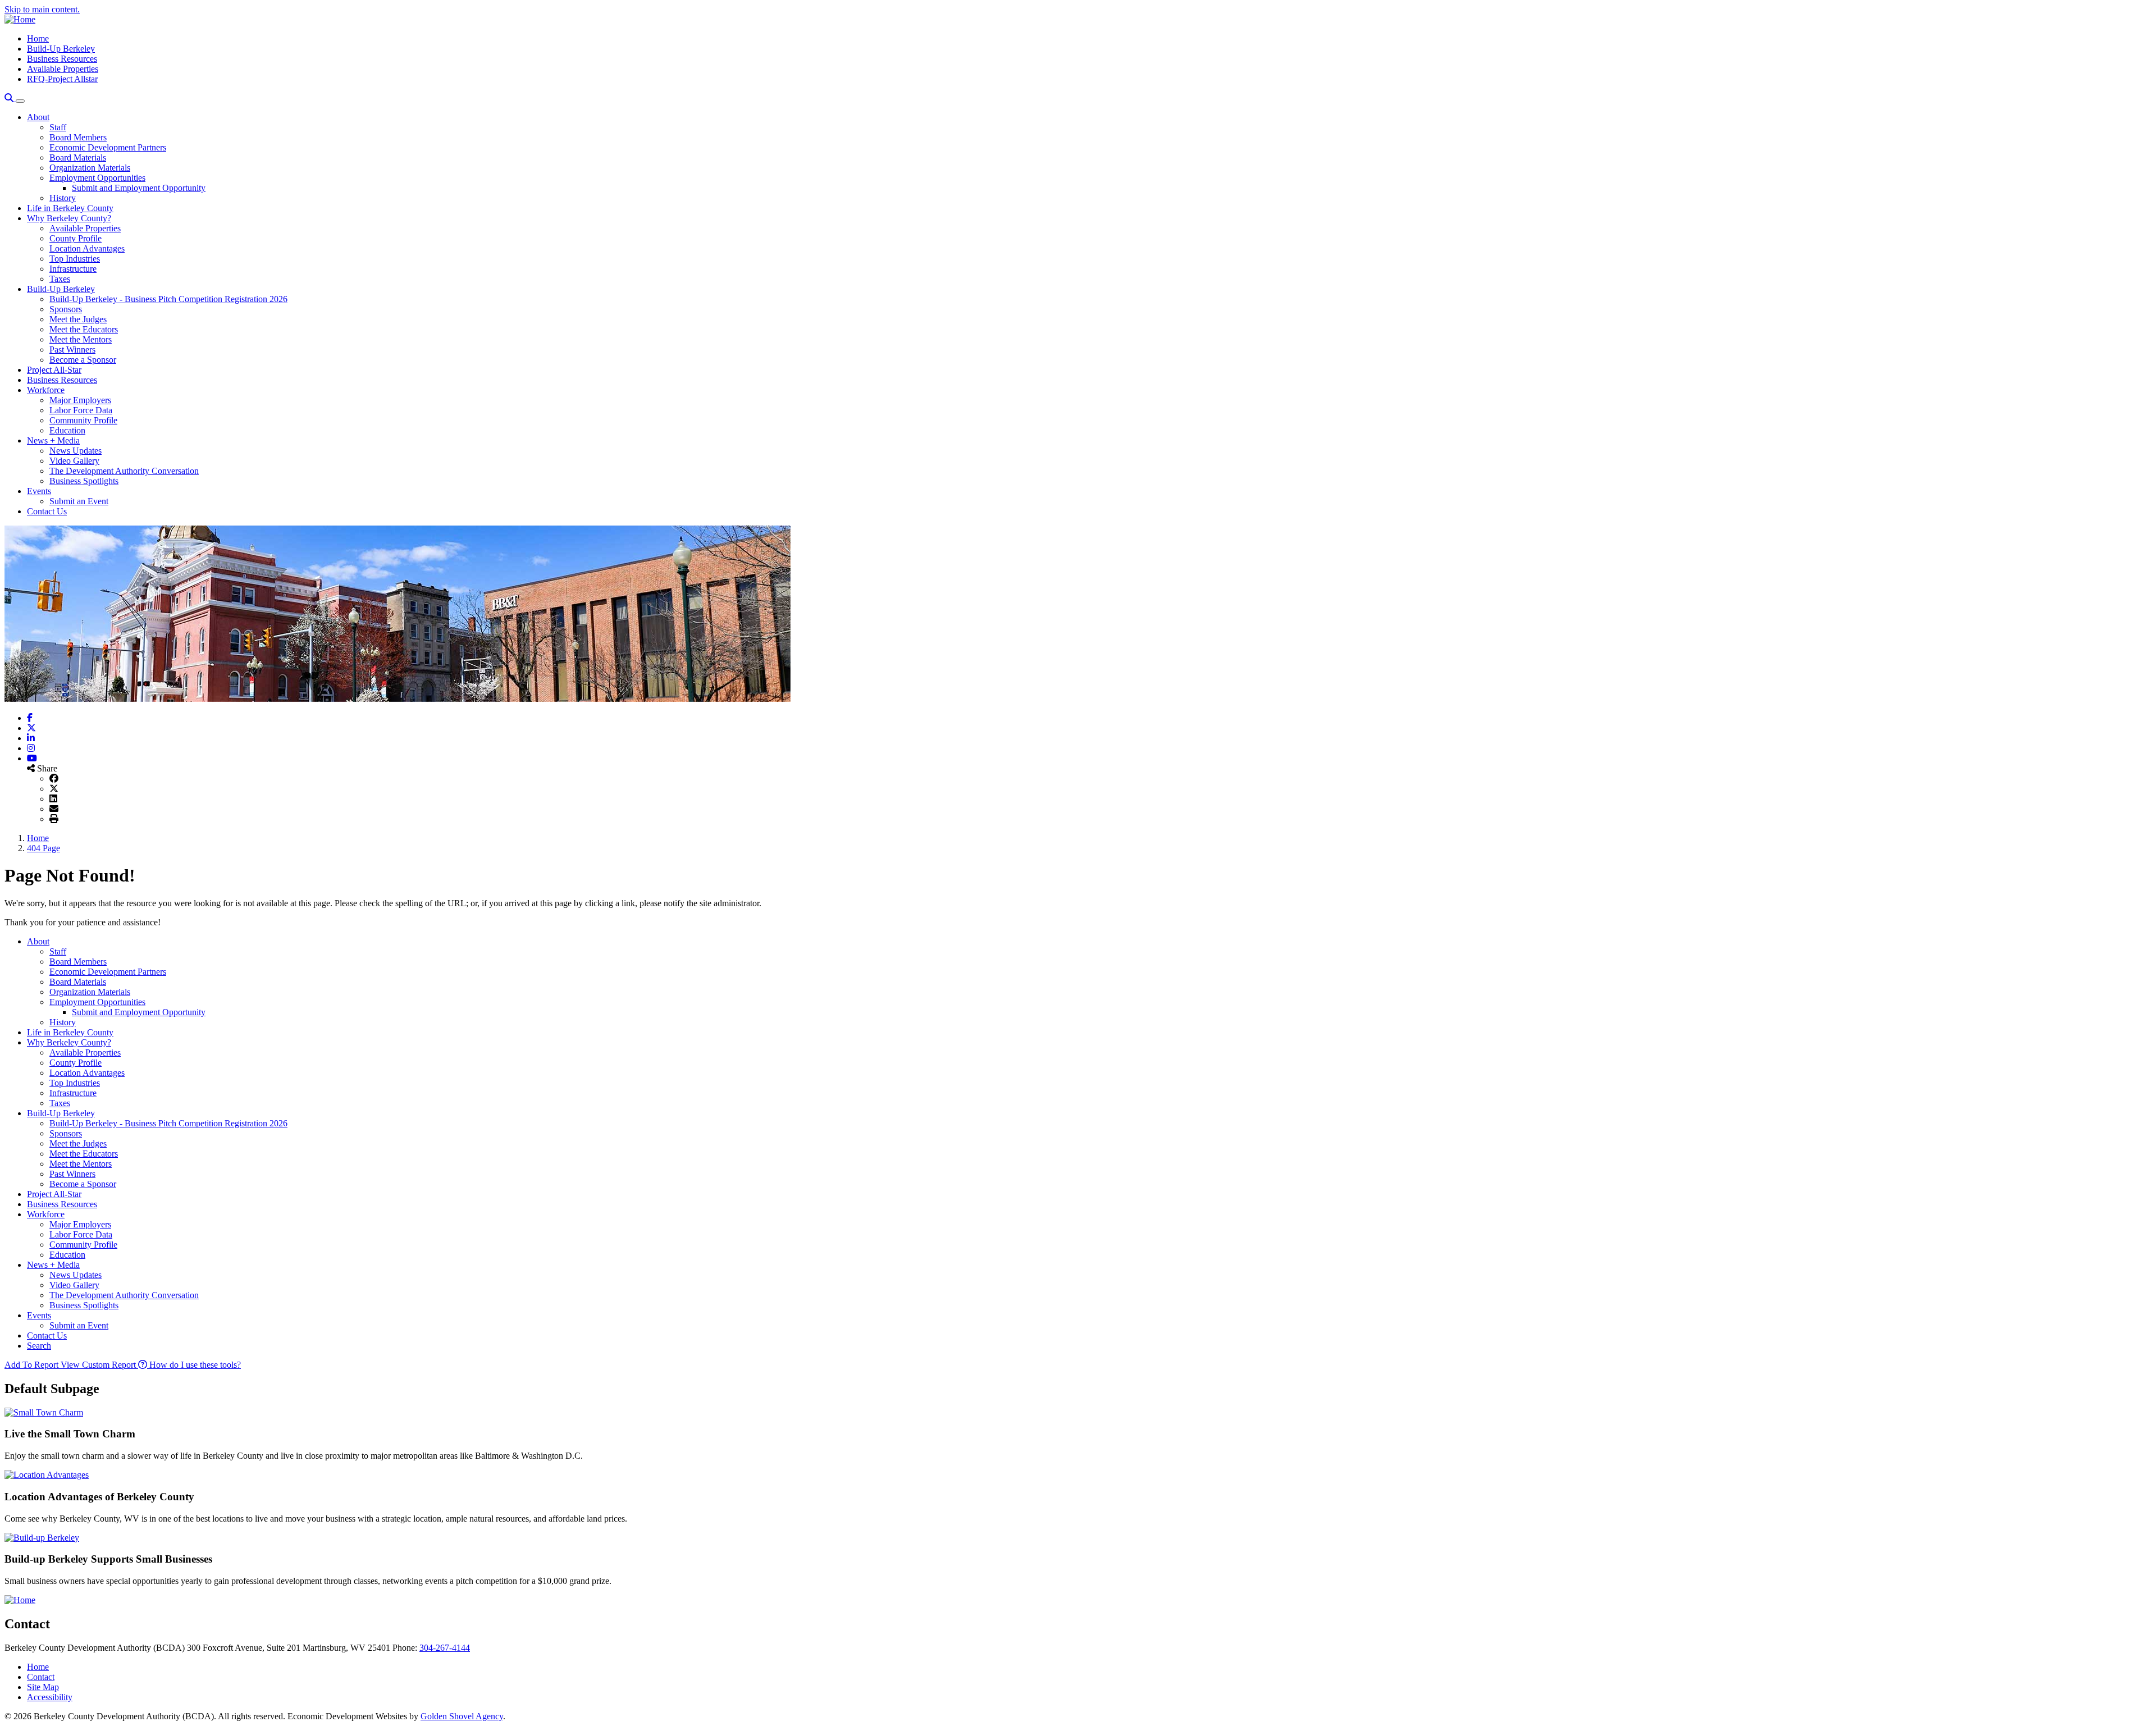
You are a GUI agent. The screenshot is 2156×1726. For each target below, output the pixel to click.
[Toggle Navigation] (20, 101)
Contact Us (47, 511)
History (63, 198)
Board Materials (78, 157)
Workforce (46, 390)
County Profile (76, 238)
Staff (58, 127)
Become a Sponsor (83, 360)
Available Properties (63, 69)
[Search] (10, 98)
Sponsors (66, 309)
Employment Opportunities (97, 178)
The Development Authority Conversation (124, 471)
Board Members (78, 137)
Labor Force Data (81, 410)
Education (67, 430)
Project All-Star (54, 370)
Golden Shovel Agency (462, 1716)
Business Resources (62, 59)
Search (39, 1346)
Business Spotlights (84, 481)
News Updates (76, 451)
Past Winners (72, 350)
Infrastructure (73, 269)
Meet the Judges (78, 319)
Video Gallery (74, 461)
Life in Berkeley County (70, 208)
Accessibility (50, 1697)
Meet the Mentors (81, 339)
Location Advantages (87, 248)
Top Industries (75, 259)
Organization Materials (90, 168)
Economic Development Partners (108, 147)
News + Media (53, 440)
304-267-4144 (445, 1648)
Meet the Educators (84, 329)
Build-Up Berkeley (61, 49)
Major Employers (80, 400)
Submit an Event (79, 501)
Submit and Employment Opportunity (139, 188)
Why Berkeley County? (69, 218)
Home (38, 38)
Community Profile (83, 420)
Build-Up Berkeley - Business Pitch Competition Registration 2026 (168, 299)
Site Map (43, 1687)
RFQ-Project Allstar (62, 79)
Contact (41, 1677)
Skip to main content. (42, 9)
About (38, 117)
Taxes (60, 279)
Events (39, 491)
